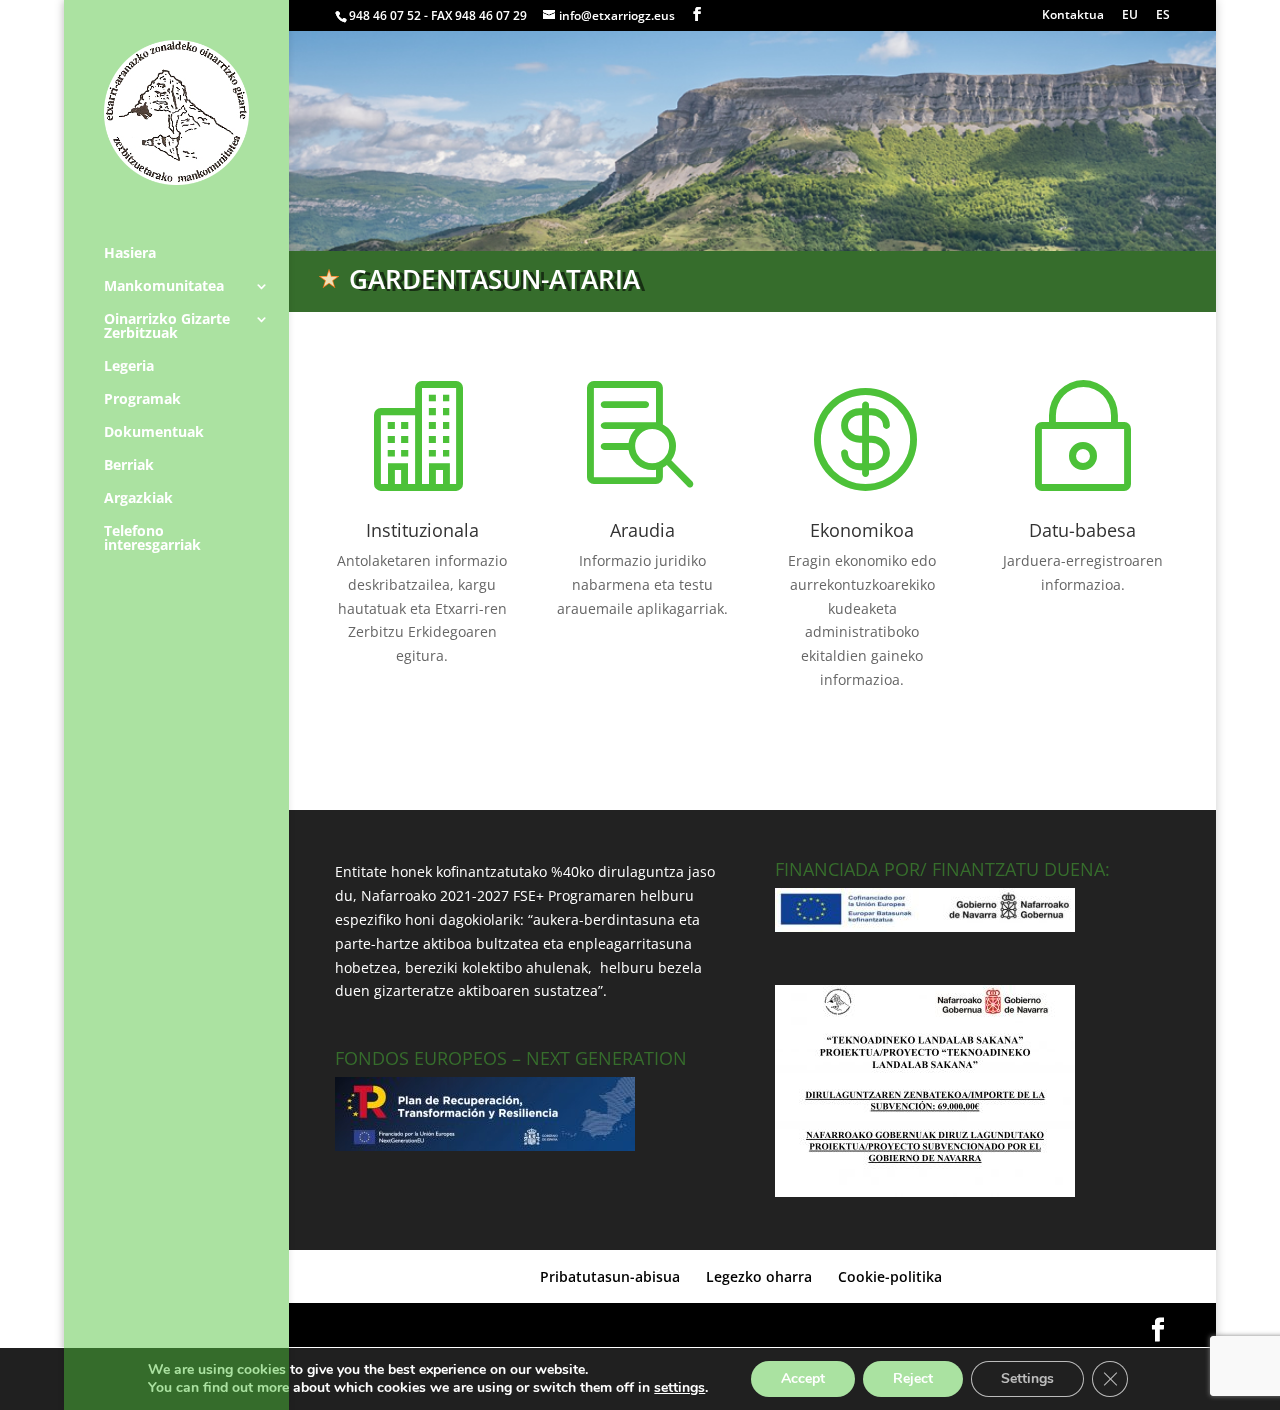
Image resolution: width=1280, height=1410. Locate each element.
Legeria (129, 367)
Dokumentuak (154, 433)
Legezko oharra (759, 1276)
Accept (803, 1378)
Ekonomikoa (862, 530)
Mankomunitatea (164, 287)
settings (679, 1388)
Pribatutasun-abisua (610, 1276)
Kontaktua (1073, 16)
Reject (913, 1378)
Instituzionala (422, 530)
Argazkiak (138, 499)
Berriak (129, 466)
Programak (142, 400)
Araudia (642, 530)
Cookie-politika (890, 1276)
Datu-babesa (1082, 530)
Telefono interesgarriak (152, 539)
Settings (1027, 1378)
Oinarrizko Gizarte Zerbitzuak (167, 327)
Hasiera (130, 254)
